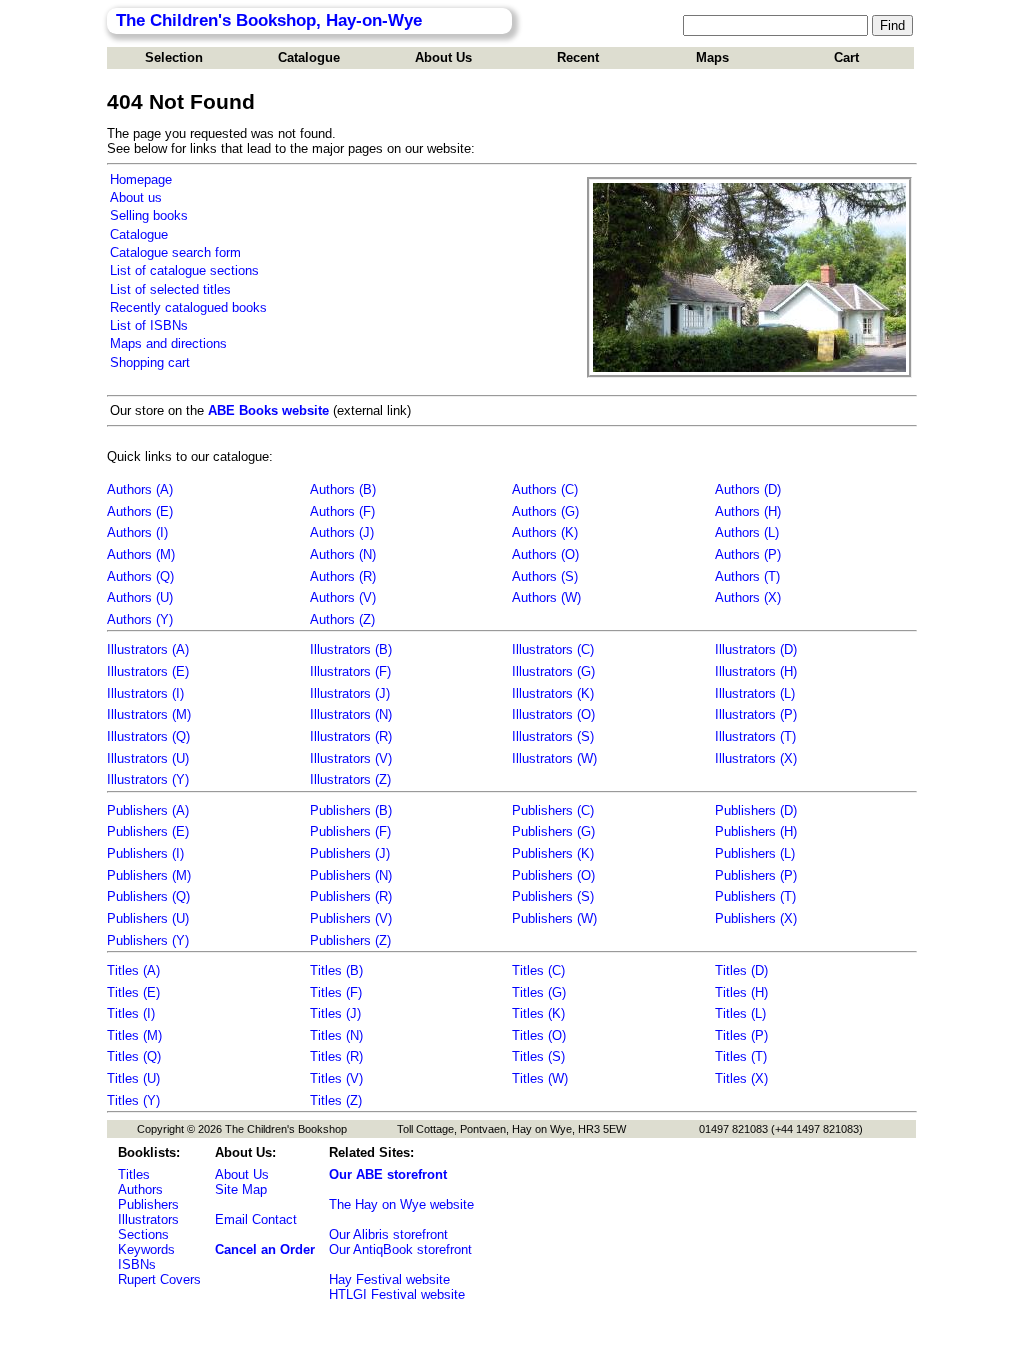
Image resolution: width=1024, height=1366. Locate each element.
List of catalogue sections (184, 270)
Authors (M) (141, 554)
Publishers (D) (756, 810)
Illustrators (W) (554, 758)
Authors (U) (140, 597)
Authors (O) (545, 554)
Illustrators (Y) (148, 779)
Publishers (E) (148, 831)
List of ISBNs (149, 325)
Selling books (149, 215)
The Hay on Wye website (401, 1204)
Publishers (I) (145, 853)
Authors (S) (545, 576)
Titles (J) (335, 1013)
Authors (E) (140, 511)
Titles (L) (740, 1013)
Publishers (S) (553, 896)
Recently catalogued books (188, 307)
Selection (174, 57)
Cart (846, 57)
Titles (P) (741, 1035)
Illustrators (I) (145, 693)
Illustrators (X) (756, 758)
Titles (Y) (133, 1100)
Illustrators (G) (553, 671)
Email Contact (256, 1219)
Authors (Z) (342, 619)
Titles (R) (336, 1056)
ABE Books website (268, 410)
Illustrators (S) (553, 736)
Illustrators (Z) (350, 779)
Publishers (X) (756, 918)
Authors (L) (747, 532)
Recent (578, 57)
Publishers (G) (553, 831)
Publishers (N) (351, 875)
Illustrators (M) (149, 714)
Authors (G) (545, 511)
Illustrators (148, 1219)
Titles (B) (336, 970)
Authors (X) (748, 597)
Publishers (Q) (148, 896)
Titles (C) (538, 970)
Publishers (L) (755, 853)
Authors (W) (546, 597)
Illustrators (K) (553, 693)
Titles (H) (741, 992)
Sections (143, 1234)
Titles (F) (336, 992)
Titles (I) (131, 1013)
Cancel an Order (265, 1249)
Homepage (141, 179)
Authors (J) (342, 532)
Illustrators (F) (350, 671)
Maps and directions (168, 343)
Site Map (241, 1189)
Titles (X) (741, 1078)
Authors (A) (140, 489)
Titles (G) (539, 992)
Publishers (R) (351, 896)
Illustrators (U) (148, 758)
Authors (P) (748, 554)
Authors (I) (137, 532)
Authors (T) (747, 576)
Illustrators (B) (351, 649)
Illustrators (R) (351, 736)
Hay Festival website (389, 1279)
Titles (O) (539, 1035)
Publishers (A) (148, 810)
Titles (134, 1174)
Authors (140, 1189)
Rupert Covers (159, 1279)
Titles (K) (538, 1013)
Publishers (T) (755, 896)
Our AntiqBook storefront (400, 1249)
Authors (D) (748, 489)
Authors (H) (748, 511)
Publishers (148, 1204)
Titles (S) (538, 1056)
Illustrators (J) (350, 693)
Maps (712, 57)
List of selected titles (170, 289)
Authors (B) (343, 489)
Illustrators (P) (756, 714)
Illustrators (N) (351, 714)
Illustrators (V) (351, 758)
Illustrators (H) (756, 671)
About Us (443, 57)
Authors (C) (545, 489)
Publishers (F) (350, 831)
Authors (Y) (140, 619)
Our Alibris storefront (388, 1234)
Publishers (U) (148, 918)
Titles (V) (336, 1078)
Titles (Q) (134, 1056)
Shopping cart (150, 362)
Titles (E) (133, 992)
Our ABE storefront (388, 1174)
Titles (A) (133, 970)
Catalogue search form (175, 252)
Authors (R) (343, 576)
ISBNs (137, 1264)
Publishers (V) (351, 918)
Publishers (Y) (148, 940)
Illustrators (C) (553, 649)
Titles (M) (134, 1035)
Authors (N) (343, 554)
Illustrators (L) (755, 693)
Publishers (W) (554, 918)
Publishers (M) (149, 875)
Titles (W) (540, 1078)
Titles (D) (741, 970)
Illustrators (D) (756, 649)
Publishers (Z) (350, 940)
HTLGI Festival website (397, 1294)
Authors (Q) (140, 576)
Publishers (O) (553, 875)
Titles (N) (336, 1035)
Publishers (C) (553, 810)
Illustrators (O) (553, 714)
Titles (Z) (336, 1100)
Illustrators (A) (148, 649)
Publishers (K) (553, 853)
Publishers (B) (351, 810)
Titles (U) (133, 1078)
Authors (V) (343, 597)
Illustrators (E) (148, 671)
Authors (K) (545, 532)
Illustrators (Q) (148, 736)
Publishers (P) (756, 875)
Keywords (146, 1249)
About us (136, 197)
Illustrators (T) (755, 736)
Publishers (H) (756, 831)
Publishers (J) (350, 853)
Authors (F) (342, 511)
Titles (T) (741, 1056)
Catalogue (309, 57)
